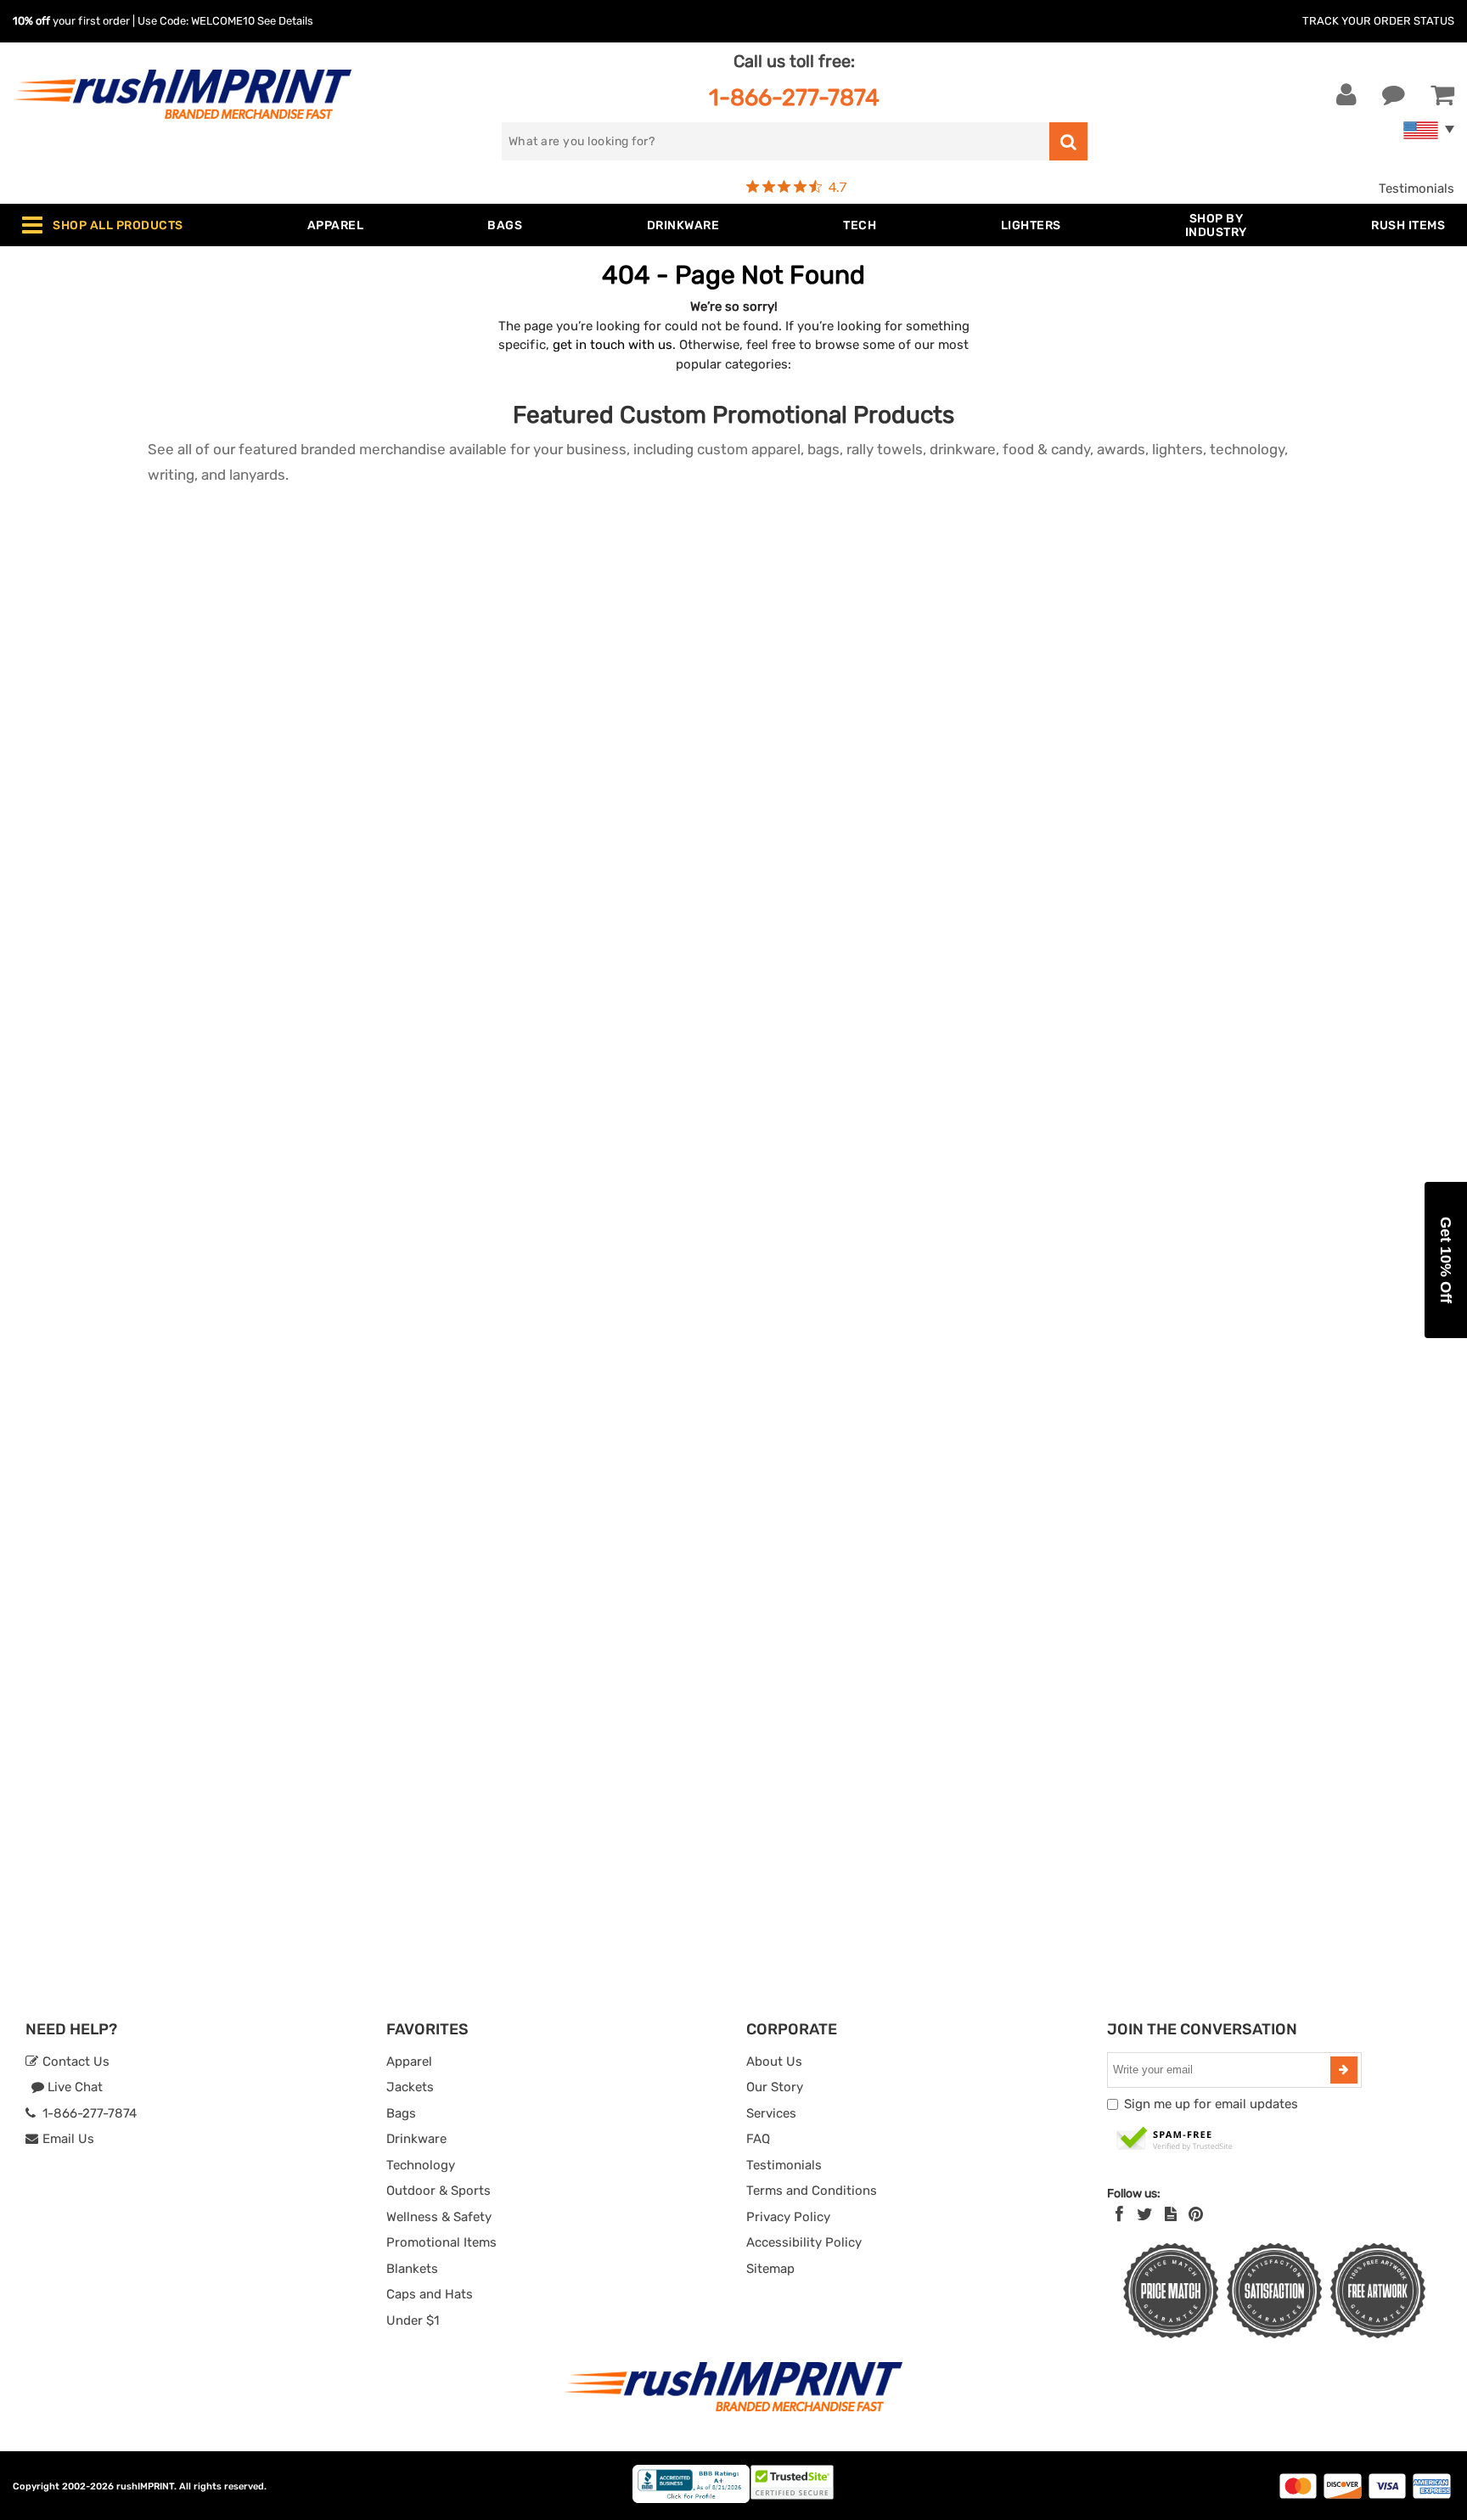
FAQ (758, 2139)
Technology (421, 2165)
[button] (1446, 1260)
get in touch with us (613, 345)
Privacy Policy (788, 2217)
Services (771, 2113)
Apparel (409, 2062)
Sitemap (770, 2269)
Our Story (775, 2087)
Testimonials (1416, 188)
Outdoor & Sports (438, 2191)
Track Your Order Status (1378, 21)
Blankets (412, 2269)
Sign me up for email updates (1211, 2104)
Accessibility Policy (804, 2242)
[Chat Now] (1394, 95)
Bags (401, 2113)
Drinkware (416, 2139)
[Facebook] (1119, 2214)
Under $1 (413, 2320)
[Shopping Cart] (1442, 95)
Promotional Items (441, 2242)
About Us (774, 2062)
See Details (285, 21)
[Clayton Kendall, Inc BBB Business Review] (691, 2499)
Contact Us (74, 2062)
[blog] (1171, 2214)
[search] (1068, 141)
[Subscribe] (1344, 2070)
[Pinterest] (1196, 2214)
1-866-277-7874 (794, 97)
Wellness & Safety (439, 2217)
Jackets (410, 2087)
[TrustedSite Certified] (1175, 2140)
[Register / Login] (1346, 95)
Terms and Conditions (812, 2191)
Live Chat (73, 2087)
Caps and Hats (430, 2294)
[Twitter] (1145, 2214)
